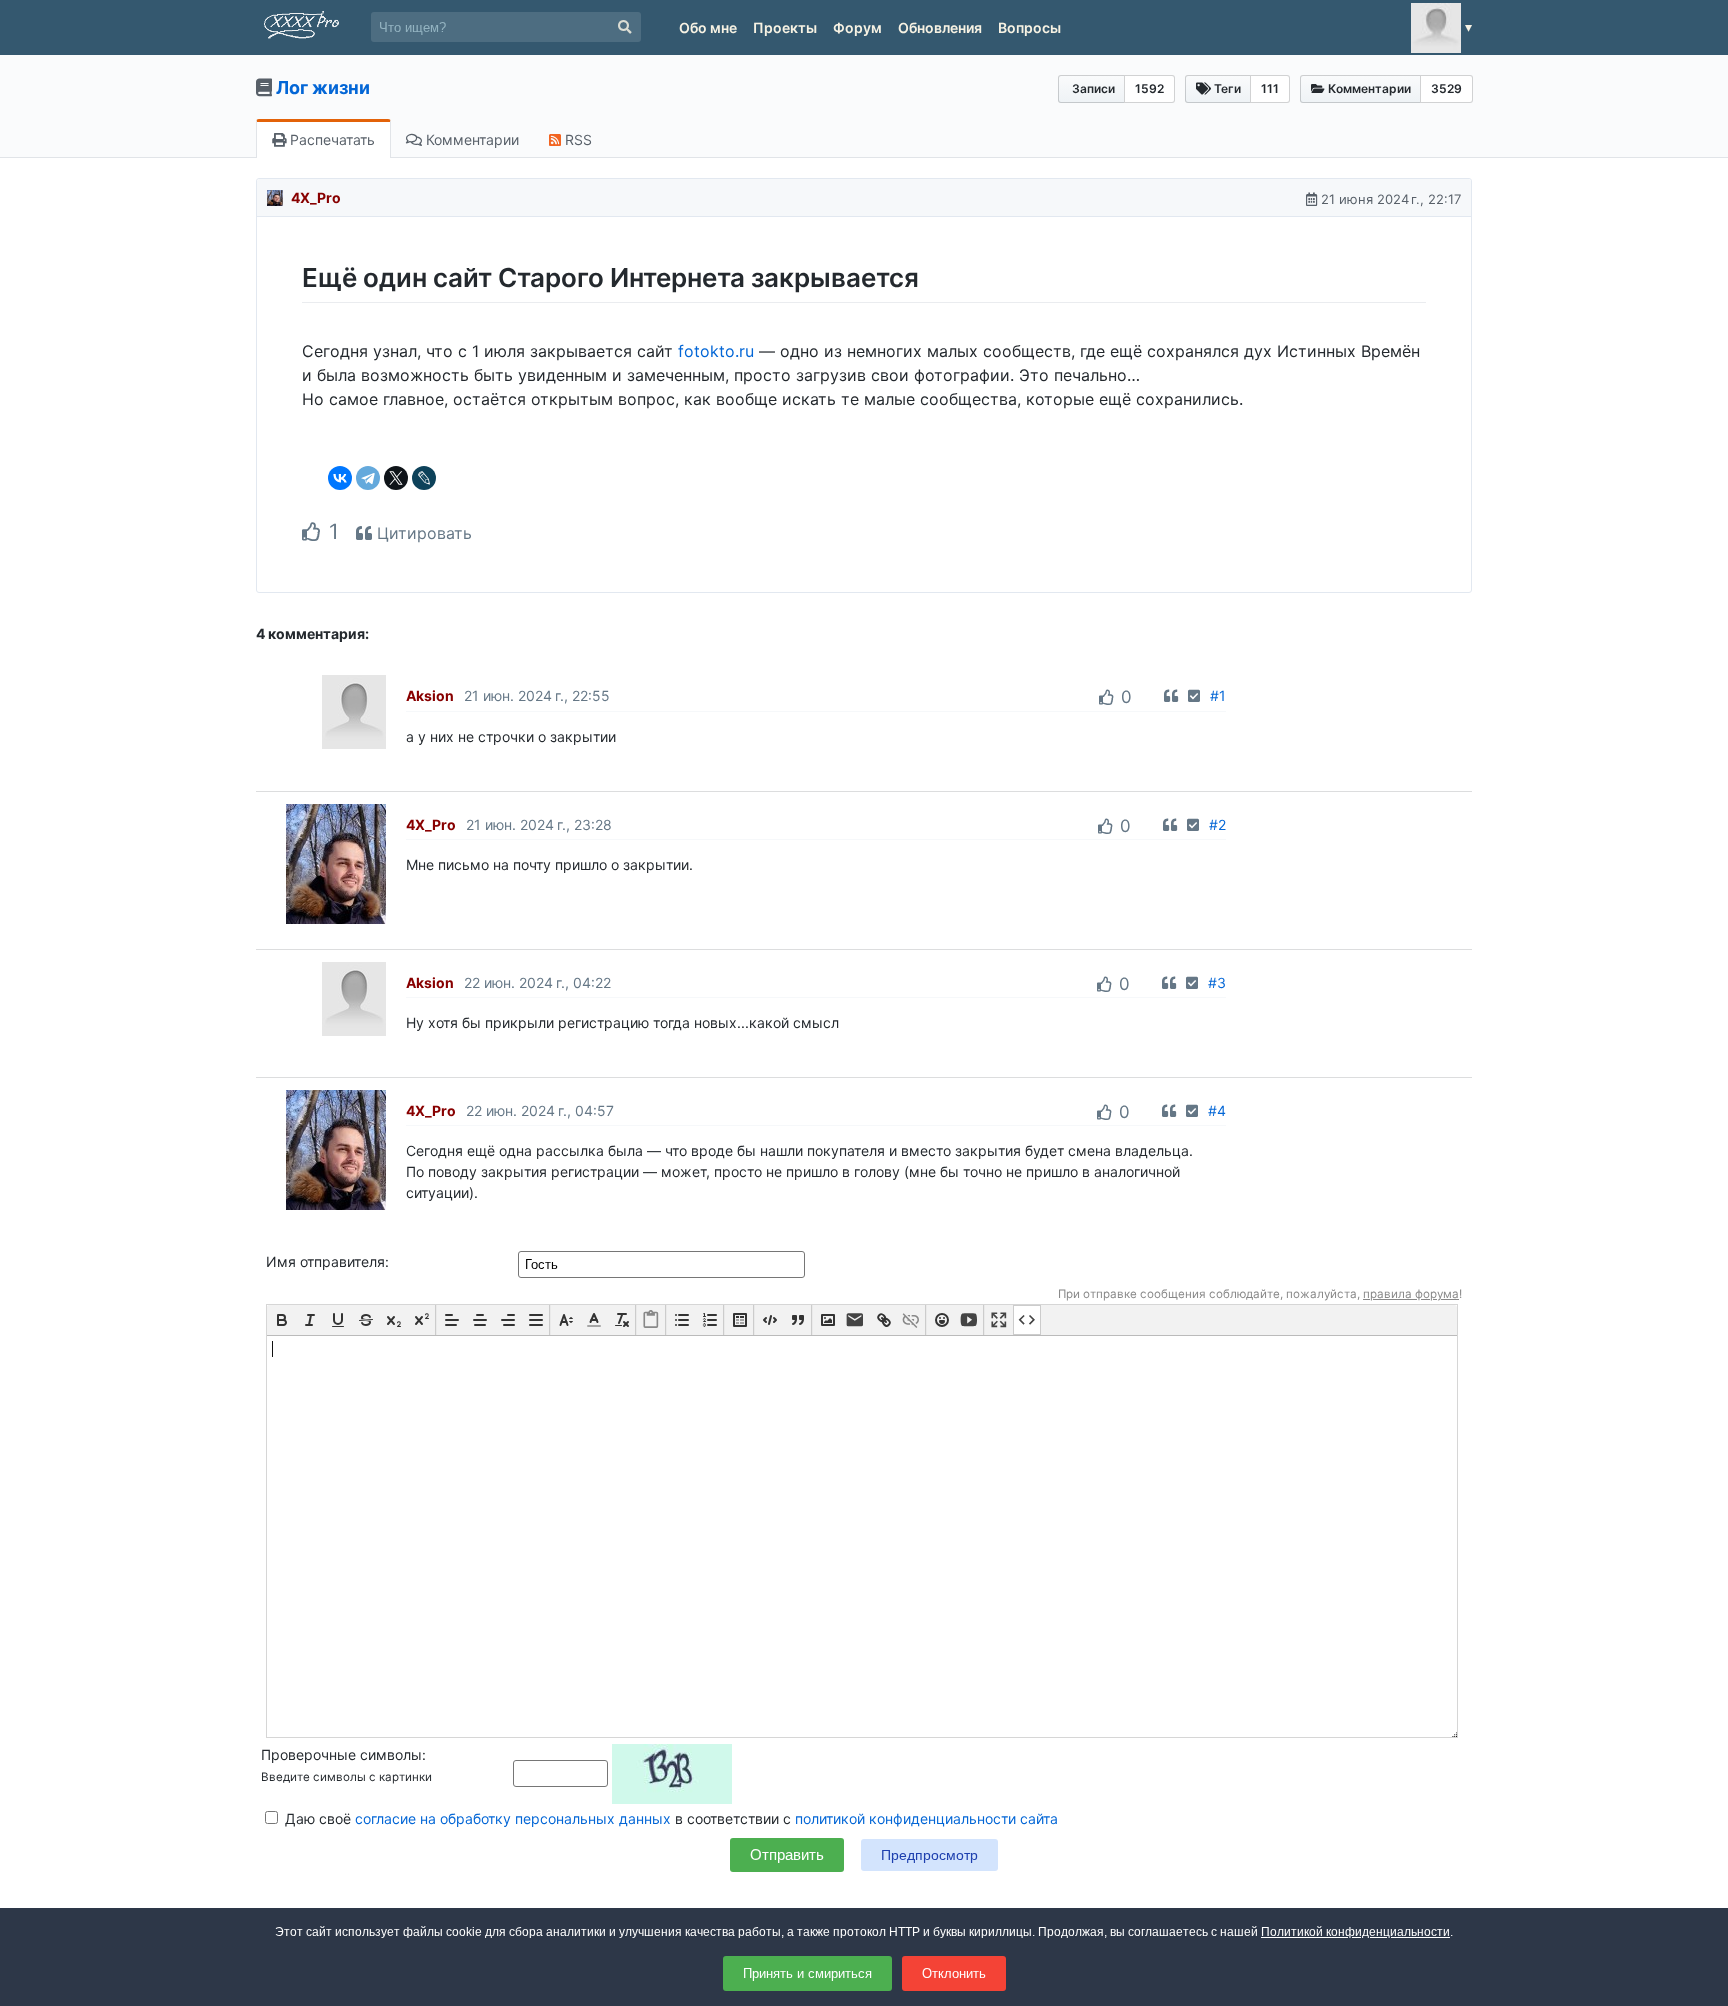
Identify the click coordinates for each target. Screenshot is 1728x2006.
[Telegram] (368, 478)
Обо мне (708, 27)
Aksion (430, 695)
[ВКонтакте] (340, 478)
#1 (1218, 695)
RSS (576, 139)
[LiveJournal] (424, 478)
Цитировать (422, 533)
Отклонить (954, 1973)
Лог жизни (323, 87)
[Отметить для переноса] (1194, 695)
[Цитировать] (1171, 695)
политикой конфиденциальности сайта (926, 1818)
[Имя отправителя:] (663, 1263)
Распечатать (330, 139)
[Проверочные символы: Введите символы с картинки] (622, 1772)
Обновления (940, 27)
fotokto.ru (716, 351)
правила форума (1411, 1294)
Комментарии (470, 139)
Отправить (787, 1854)
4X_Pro (316, 197)
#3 (1217, 982)
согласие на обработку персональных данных (513, 1818)
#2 (1217, 824)
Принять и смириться (807, 1973)
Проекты (785, 27)
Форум (857, 27)
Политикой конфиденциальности (1355, 1932)
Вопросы (1029, 27)
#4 (1217, 1110)
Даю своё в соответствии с (669, 1818)
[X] (396, 478)
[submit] (624, 27)
